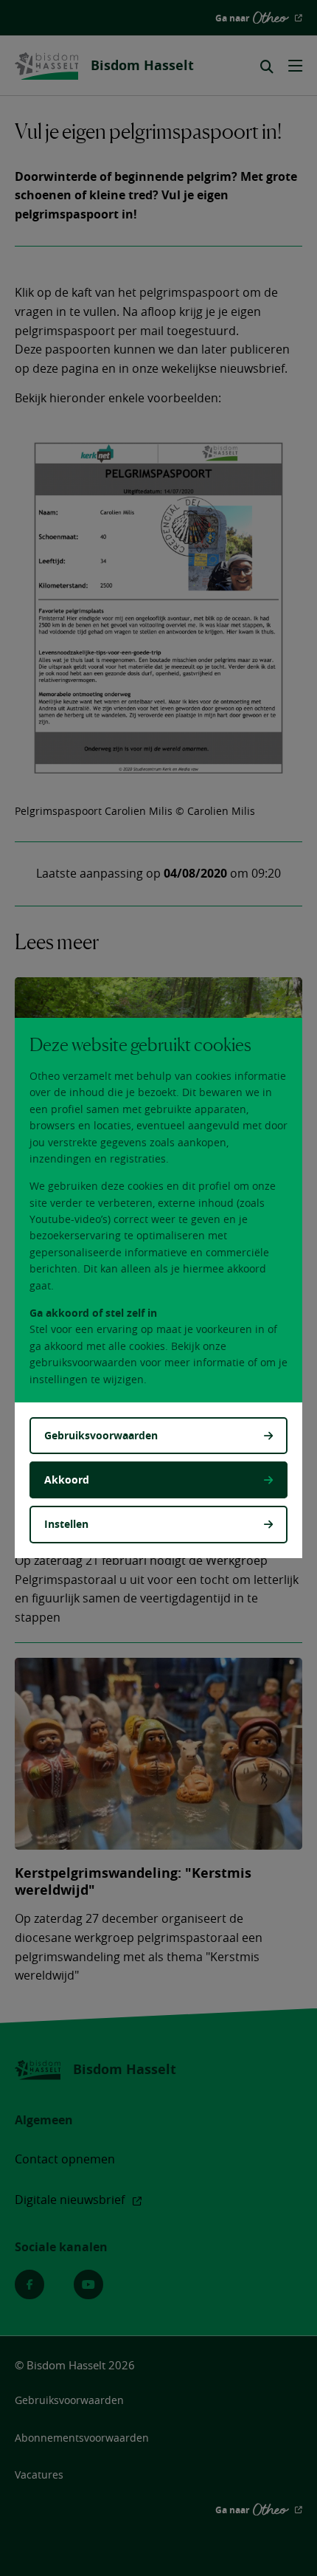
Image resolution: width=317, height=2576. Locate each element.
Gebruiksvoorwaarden (101, 1435)
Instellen (66, 1524)
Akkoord (67, 1480)
